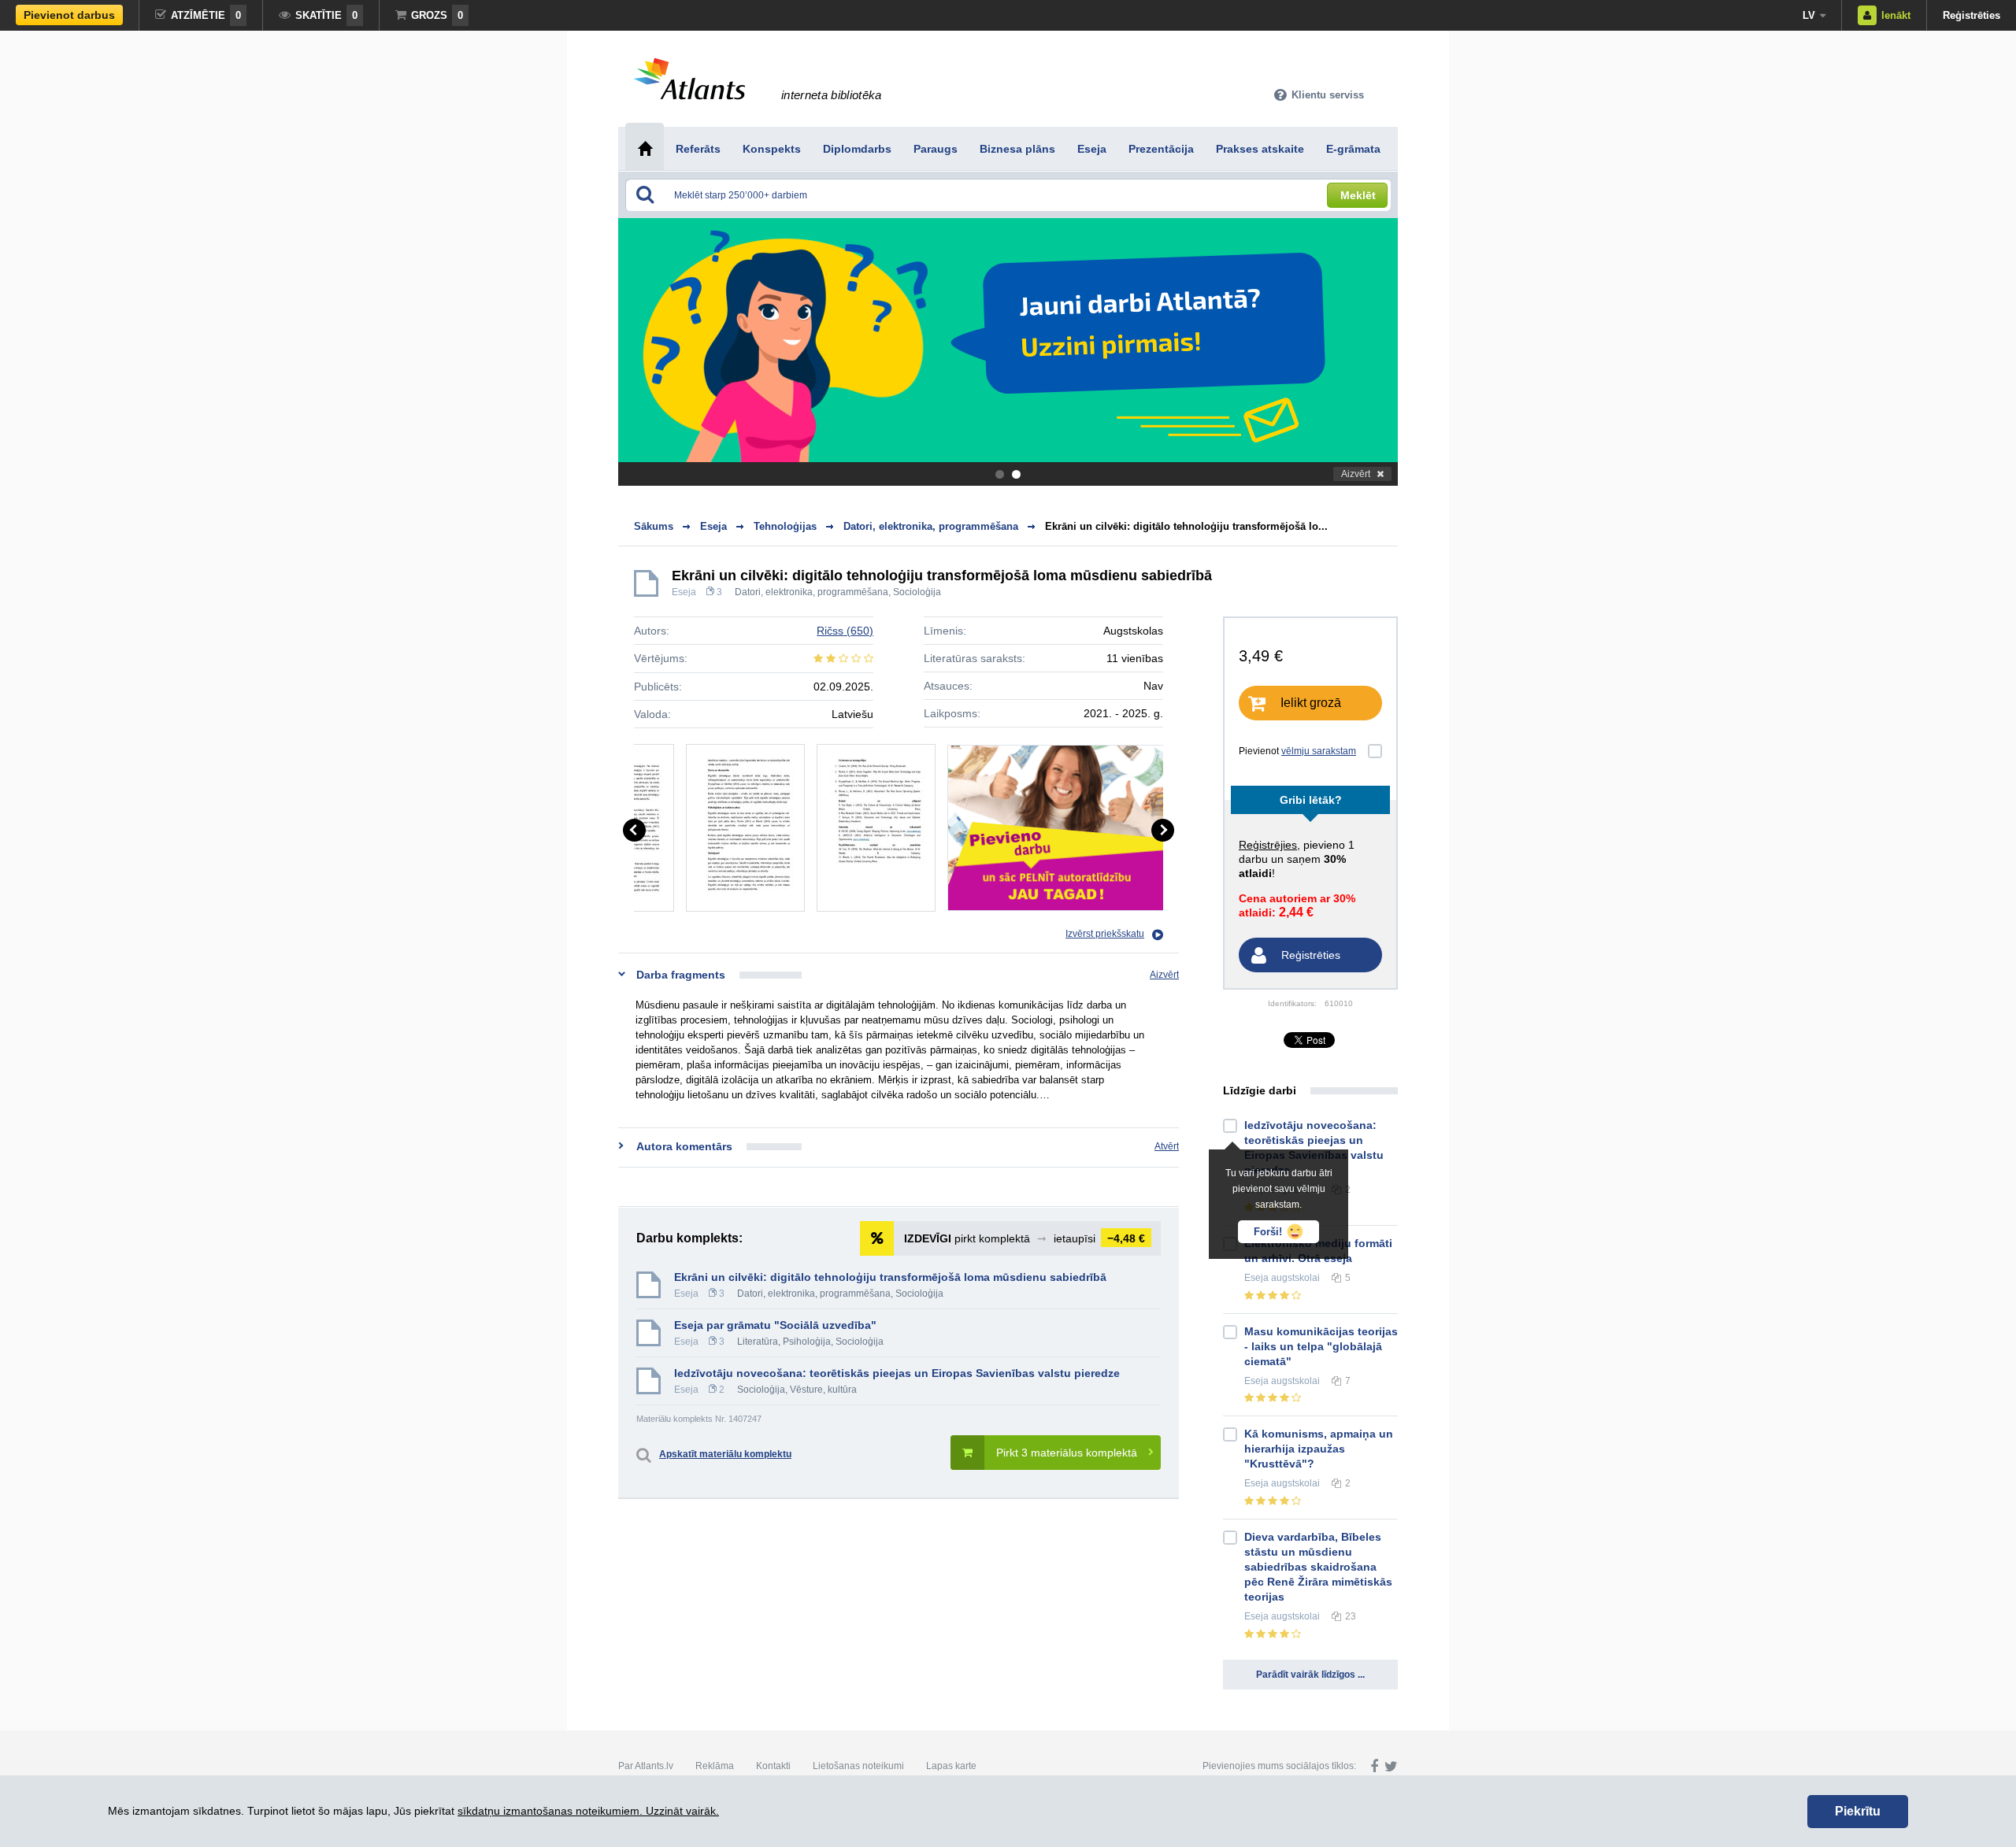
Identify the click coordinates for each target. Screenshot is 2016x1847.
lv (1809, 15)
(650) (845, 631)
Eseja (684, 592)
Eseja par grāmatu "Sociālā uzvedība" (775, 1325)
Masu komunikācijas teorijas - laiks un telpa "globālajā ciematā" (1321, 1346)
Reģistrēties (1972, 15)
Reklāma (715, 1766)
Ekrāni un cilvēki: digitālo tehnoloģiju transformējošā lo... (1186, 526)
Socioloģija (917, 592)
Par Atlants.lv (646, 1766)
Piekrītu (1858, 1811)
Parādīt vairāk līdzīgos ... (1310, 1675)
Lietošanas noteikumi (858, 1766)
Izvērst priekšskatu (1105, 934)
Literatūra (758, 1342)
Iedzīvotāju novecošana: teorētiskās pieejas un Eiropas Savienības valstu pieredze (897, 1373)
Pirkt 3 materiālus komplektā (1067, 1453)
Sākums (654, 526)
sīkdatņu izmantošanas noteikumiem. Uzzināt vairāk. (588, 1811)
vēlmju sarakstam (1319, 751)
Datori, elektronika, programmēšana (812, 592)
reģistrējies (1268, 845)
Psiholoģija (807, 1342)
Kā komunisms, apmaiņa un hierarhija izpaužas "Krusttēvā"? (1319, 1449)
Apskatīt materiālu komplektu (725, 1454)
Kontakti (773, 1766)
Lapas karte (951, 1766)
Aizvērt (1356, 474)
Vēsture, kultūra (823, 1390)
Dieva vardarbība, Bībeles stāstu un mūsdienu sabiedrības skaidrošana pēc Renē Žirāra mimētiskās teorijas (1318, 1567)
